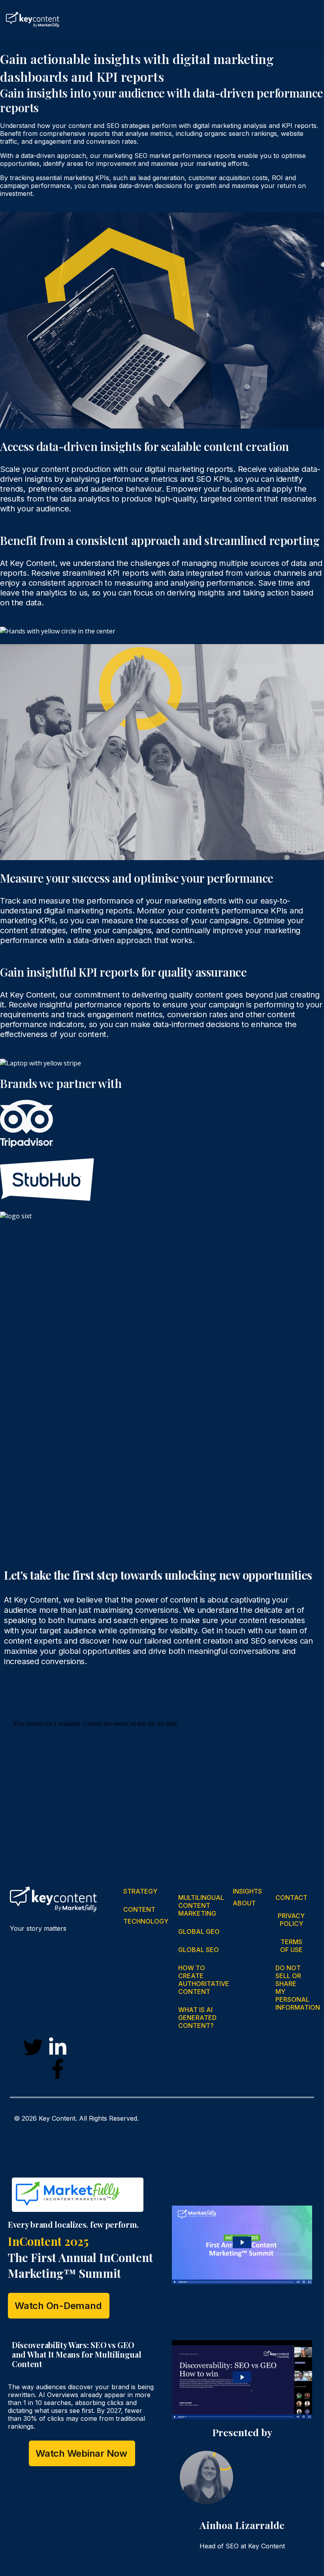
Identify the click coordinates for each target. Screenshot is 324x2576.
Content (140, 1909)
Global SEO (199, 1950)
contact (292, 1898)
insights (248, 1891)
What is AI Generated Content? (197, 2018)
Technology (147, 1921)
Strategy (141, 1891)
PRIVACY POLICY (291, 1920)
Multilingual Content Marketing (201, 1905)
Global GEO (199, 1932)
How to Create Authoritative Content (204, 1980)
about (245, 1903)
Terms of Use (291, 1946)
